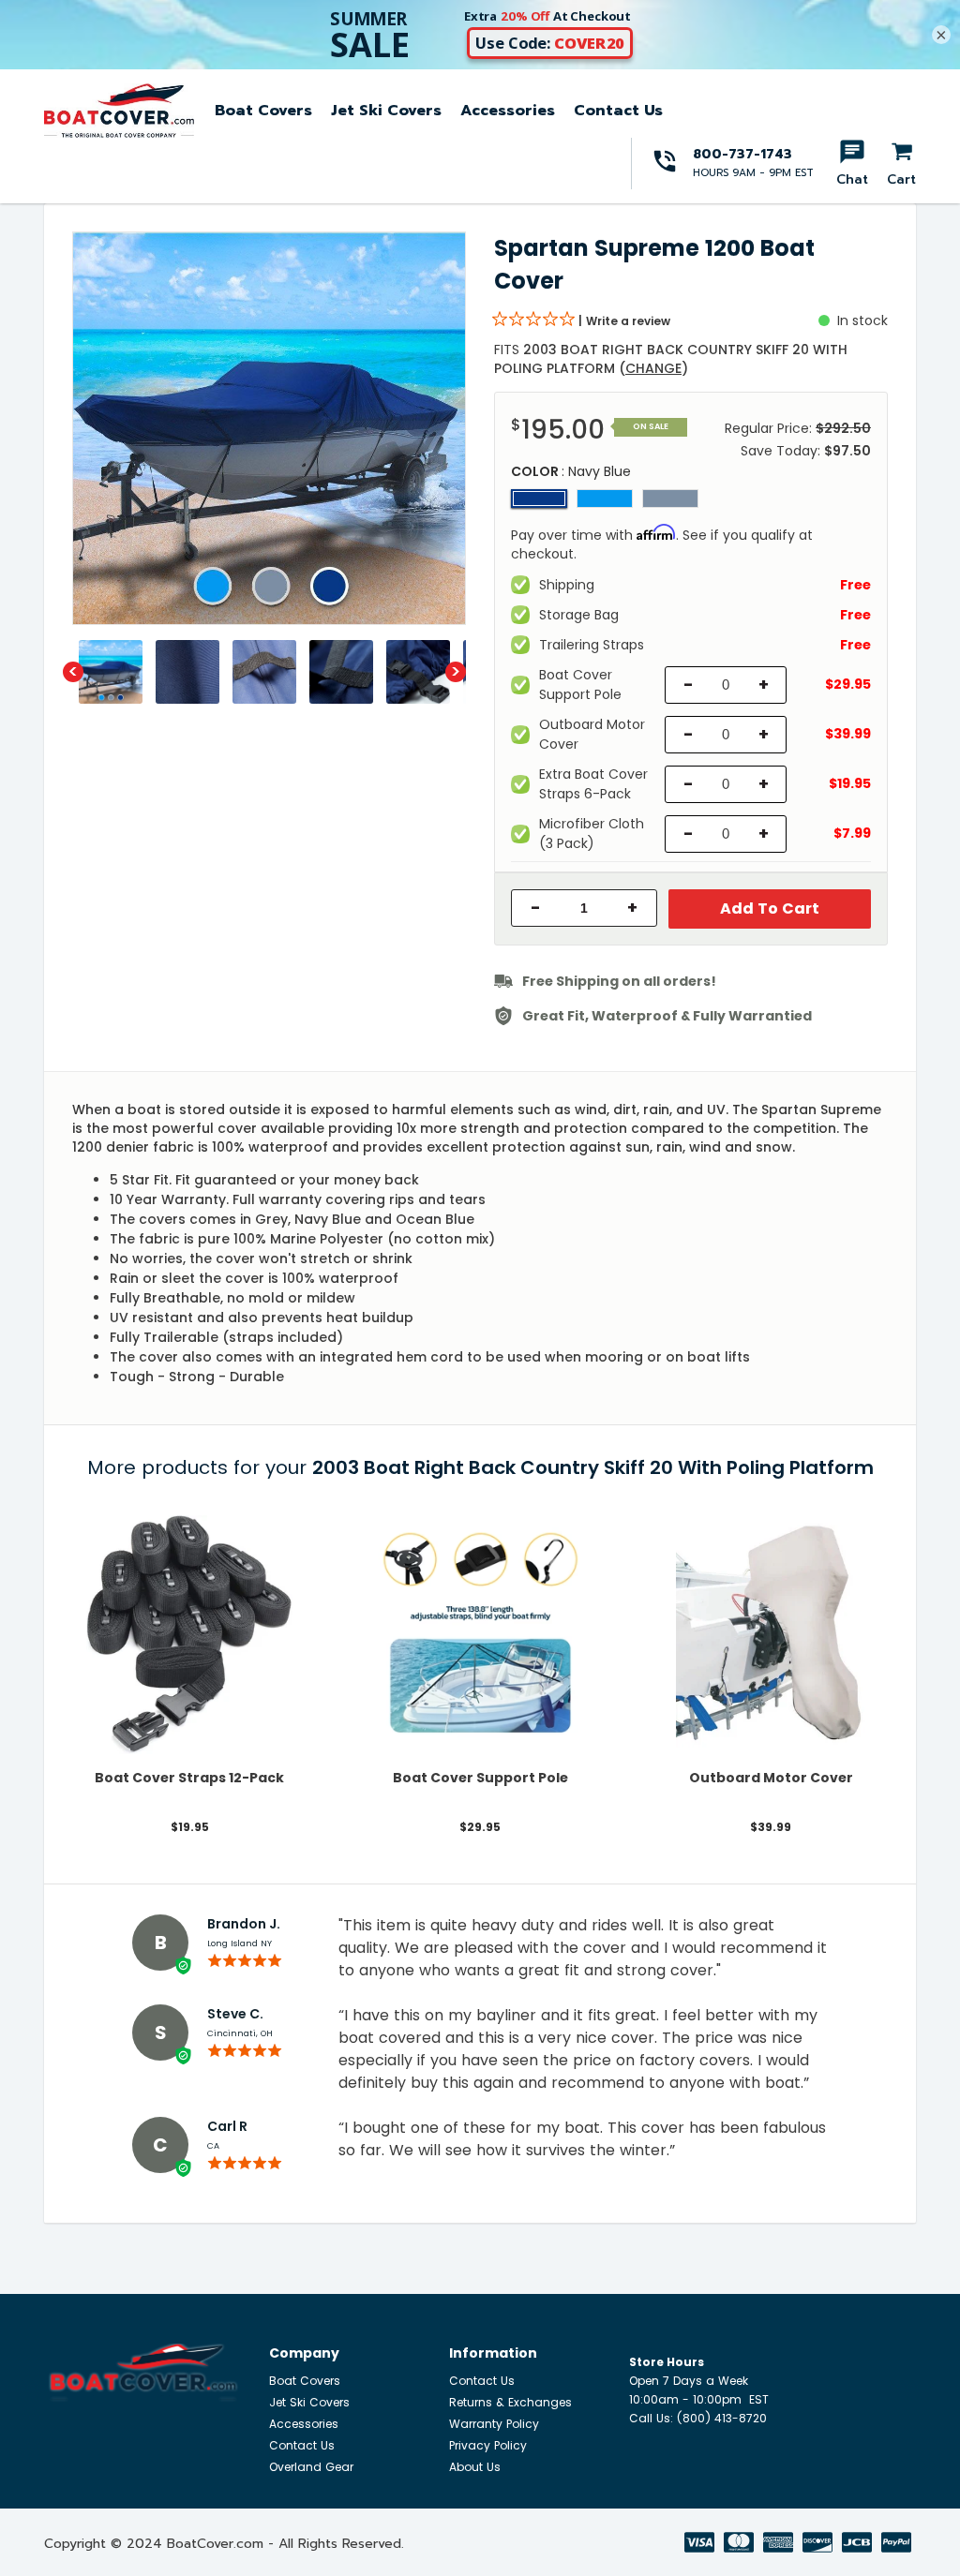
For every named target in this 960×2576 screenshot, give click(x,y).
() (653, 368)
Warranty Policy (494, 2424)
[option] (269, 428)
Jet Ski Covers (386, 111)
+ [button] (632, 908)
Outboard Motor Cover (771, 1778)
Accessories (508, 111)
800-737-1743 (742, 154)
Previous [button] (73, 672)
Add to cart (770, 908)
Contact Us (618, 111)
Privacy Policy (488, 2445)
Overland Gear (311, 2467)
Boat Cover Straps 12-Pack (189, 1778)
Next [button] (456, 672)
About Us (475, 2467)
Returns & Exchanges (510, 2402)
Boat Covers (263, 111)
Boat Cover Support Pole (480, 1778)
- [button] (536, 908)
